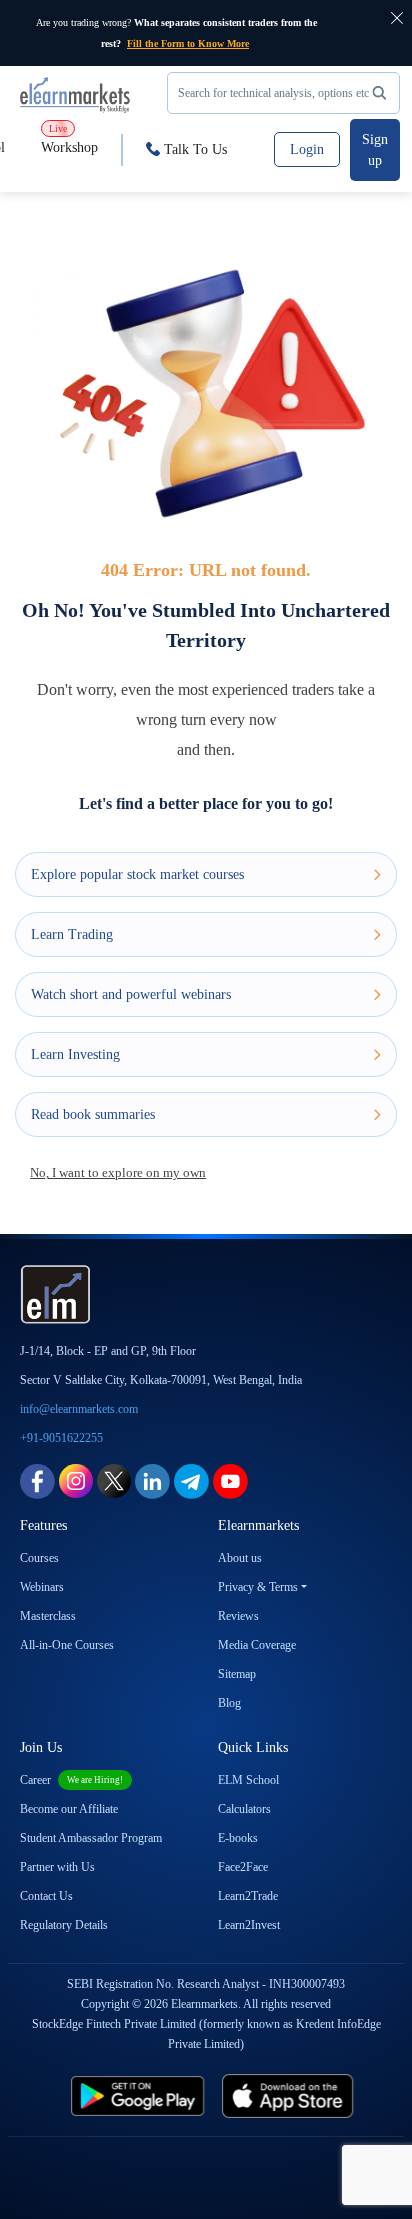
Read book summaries (93, 1114)
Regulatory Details (64, 1925)
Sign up (375, 150)
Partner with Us (57, 1867)
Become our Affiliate (69, 1809)
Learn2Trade (248, 1896)
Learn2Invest (249, 1925)
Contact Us (46, 1896)
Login (307, 149)
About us (240, 1558)
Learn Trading (72, 934)
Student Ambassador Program (91, 1838)
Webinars (42, 1587)
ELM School (248, 1780)
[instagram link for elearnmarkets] (76, 1479)
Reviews (238, 1616)
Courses (39, 1558)
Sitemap (237, 1674)
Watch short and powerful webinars (131, 994)
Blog (229, 1703)
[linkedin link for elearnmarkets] (152, 1479)
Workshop (69, 139)
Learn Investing (75, 1054)
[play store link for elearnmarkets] (126, 2096)
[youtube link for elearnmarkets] (230, 1479)
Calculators (244, 1809)
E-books (238, 1838)
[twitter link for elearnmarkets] (114, 1479)
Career (71, 1780)
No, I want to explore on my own (118, 1172)
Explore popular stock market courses (137, 874)
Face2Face (243, 1867)
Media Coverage (257, 1645)
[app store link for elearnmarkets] (301, 2096)
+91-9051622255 (61, 1438)
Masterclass (48, 1616)
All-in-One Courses (67, 1645)
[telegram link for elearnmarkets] (191, 1479)
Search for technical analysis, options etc (273, 93)
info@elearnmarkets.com (79, 1409)
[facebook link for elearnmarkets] (37, 1479)
